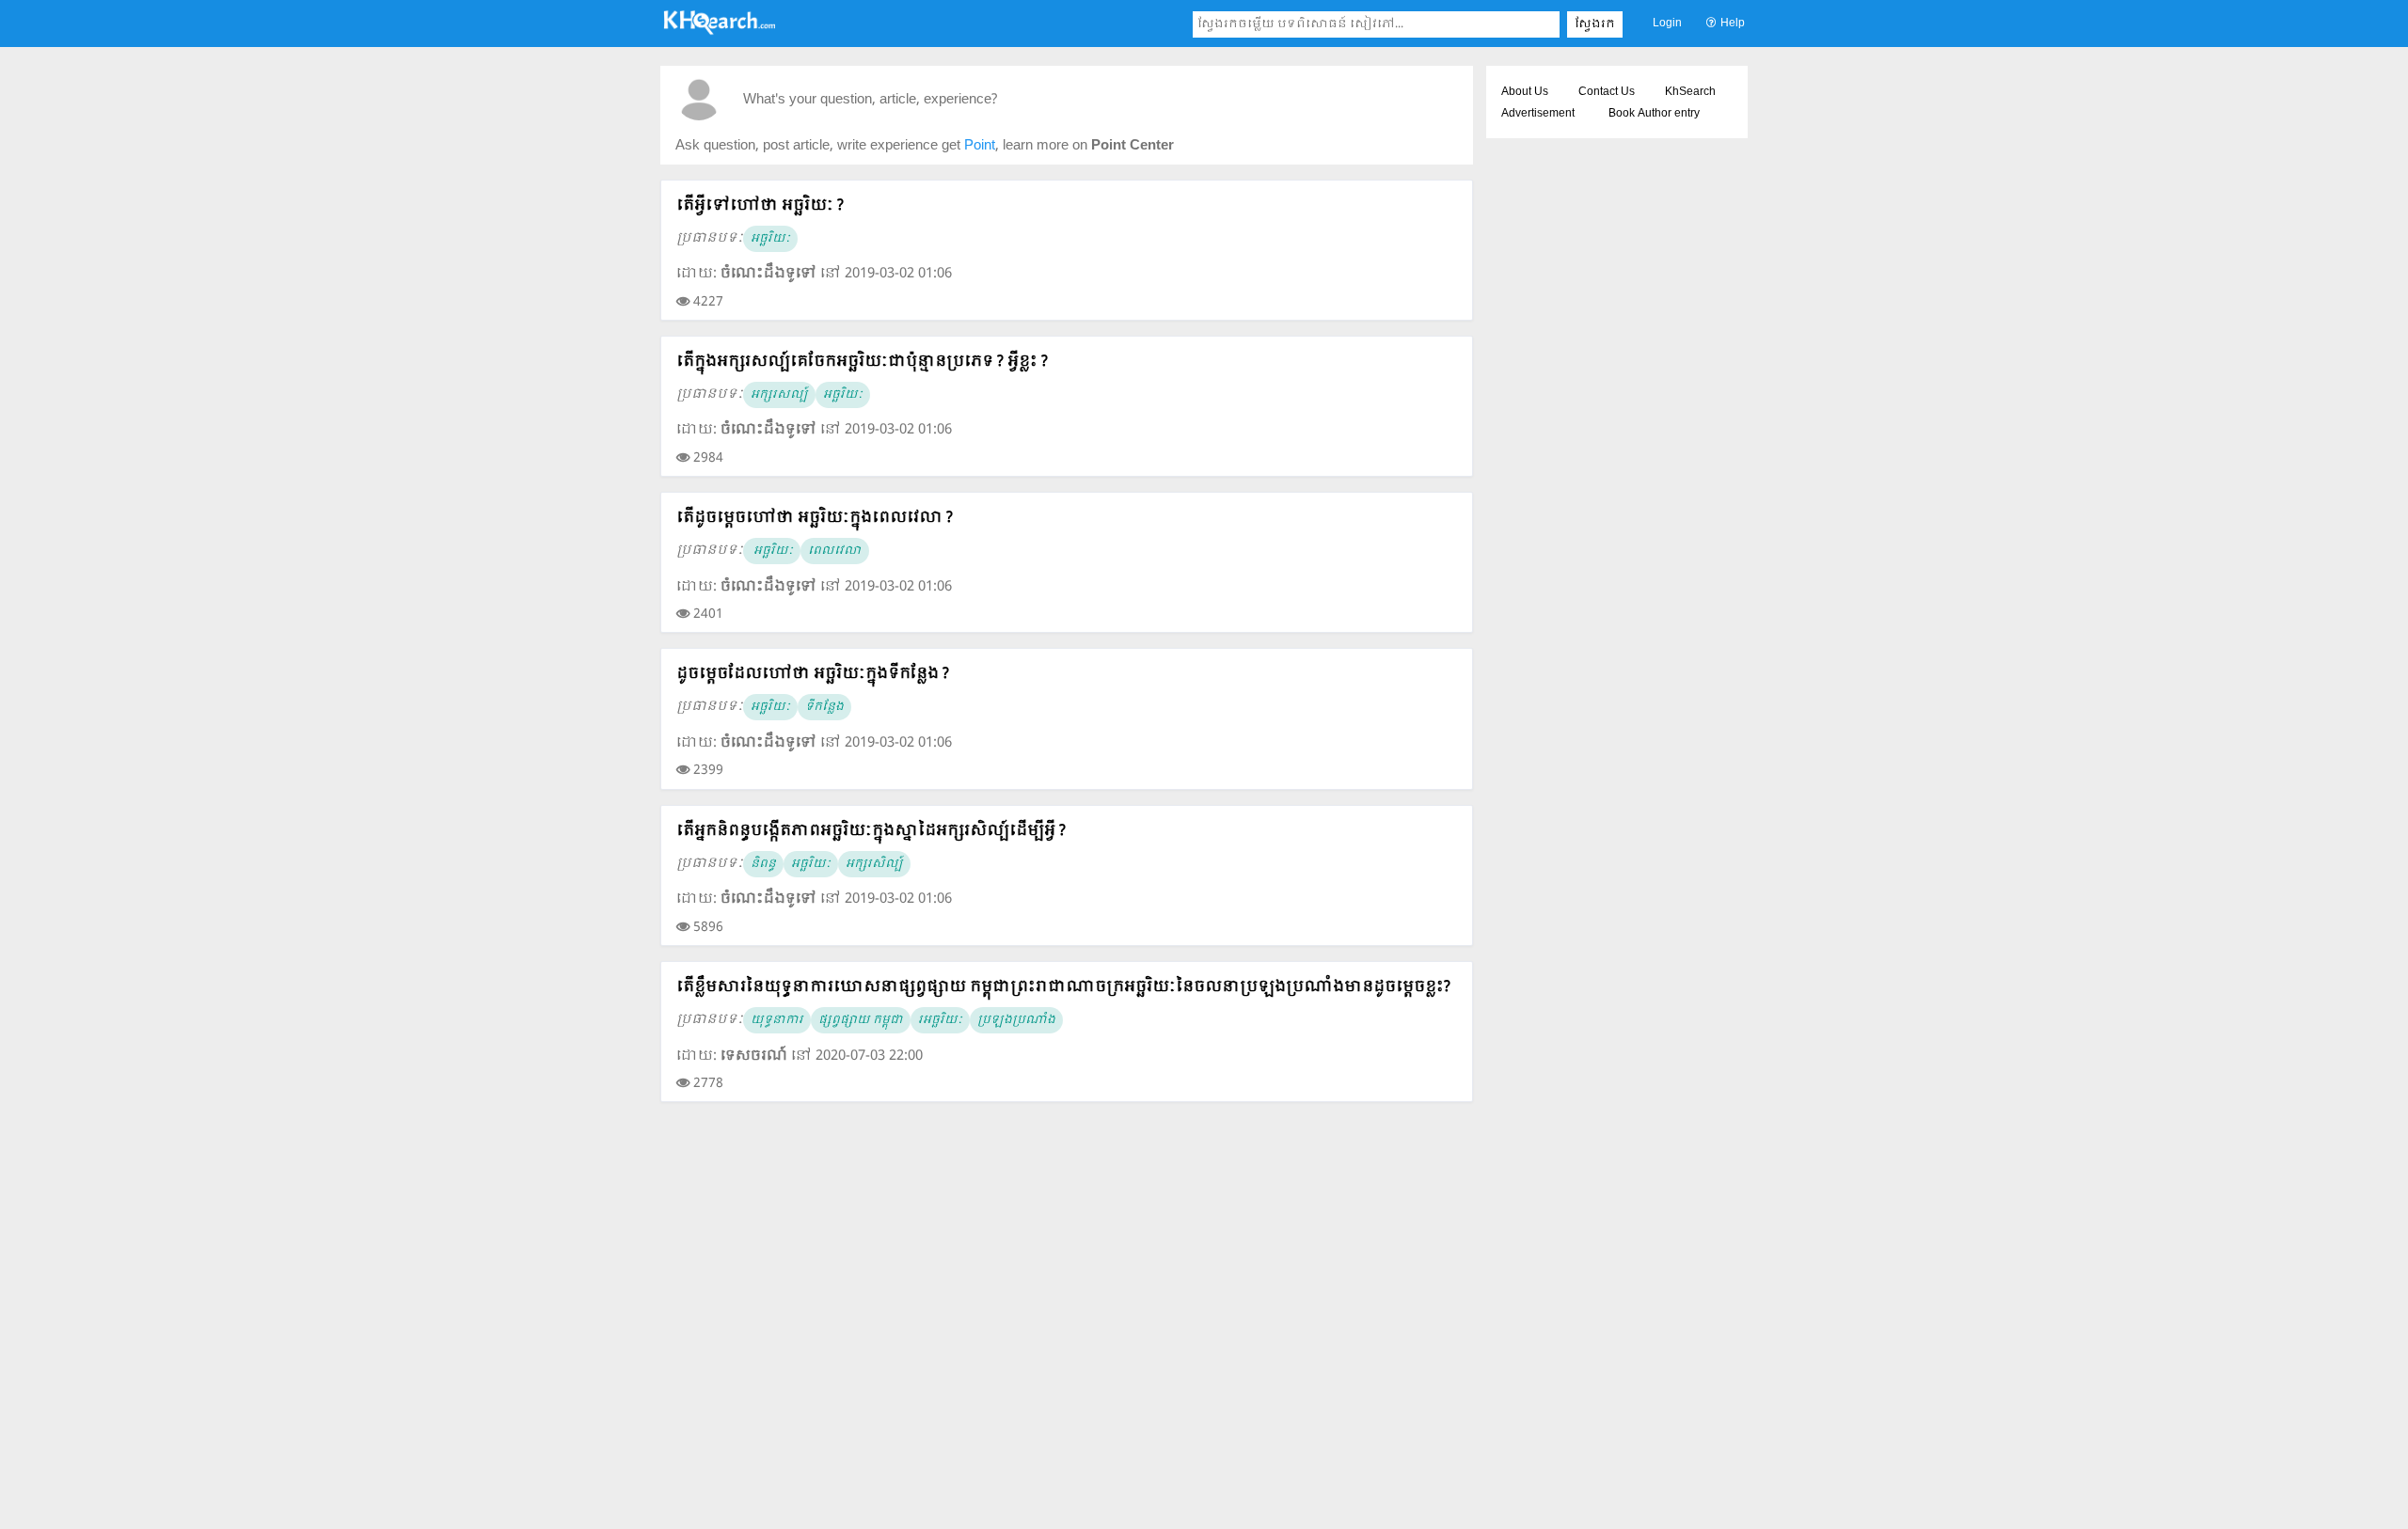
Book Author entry (1654, 114)
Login (1667, 24)
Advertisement (1538, 114)
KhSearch (1690, 92)
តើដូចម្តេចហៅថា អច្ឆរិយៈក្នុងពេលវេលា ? (815, 518)
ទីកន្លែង (824, 707)
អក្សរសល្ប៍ (779, 395)
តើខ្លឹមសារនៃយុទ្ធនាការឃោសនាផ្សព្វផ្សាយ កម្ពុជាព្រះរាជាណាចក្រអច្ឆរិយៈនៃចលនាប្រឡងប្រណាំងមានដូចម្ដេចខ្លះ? (1063, 987)
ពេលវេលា (835, 551)
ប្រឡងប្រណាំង (1016, 1020)
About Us (1525, 92)
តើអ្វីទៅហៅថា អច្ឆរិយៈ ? (760, 205)
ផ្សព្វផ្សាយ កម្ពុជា (861, 1020)
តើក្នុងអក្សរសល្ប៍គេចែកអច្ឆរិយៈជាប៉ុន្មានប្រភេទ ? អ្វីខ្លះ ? (862, 362)
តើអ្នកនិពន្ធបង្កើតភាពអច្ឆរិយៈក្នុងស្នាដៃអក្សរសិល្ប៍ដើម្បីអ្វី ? (871, 831)
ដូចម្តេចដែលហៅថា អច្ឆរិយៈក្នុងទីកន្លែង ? (813, 674)
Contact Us (1607, 92)
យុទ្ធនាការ (777, 1020)
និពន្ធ (763, 864)
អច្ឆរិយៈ (770, 239)
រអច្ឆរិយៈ (940, 1020)
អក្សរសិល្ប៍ (874, 864)
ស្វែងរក (1595, 24)
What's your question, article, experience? (870, 100)
